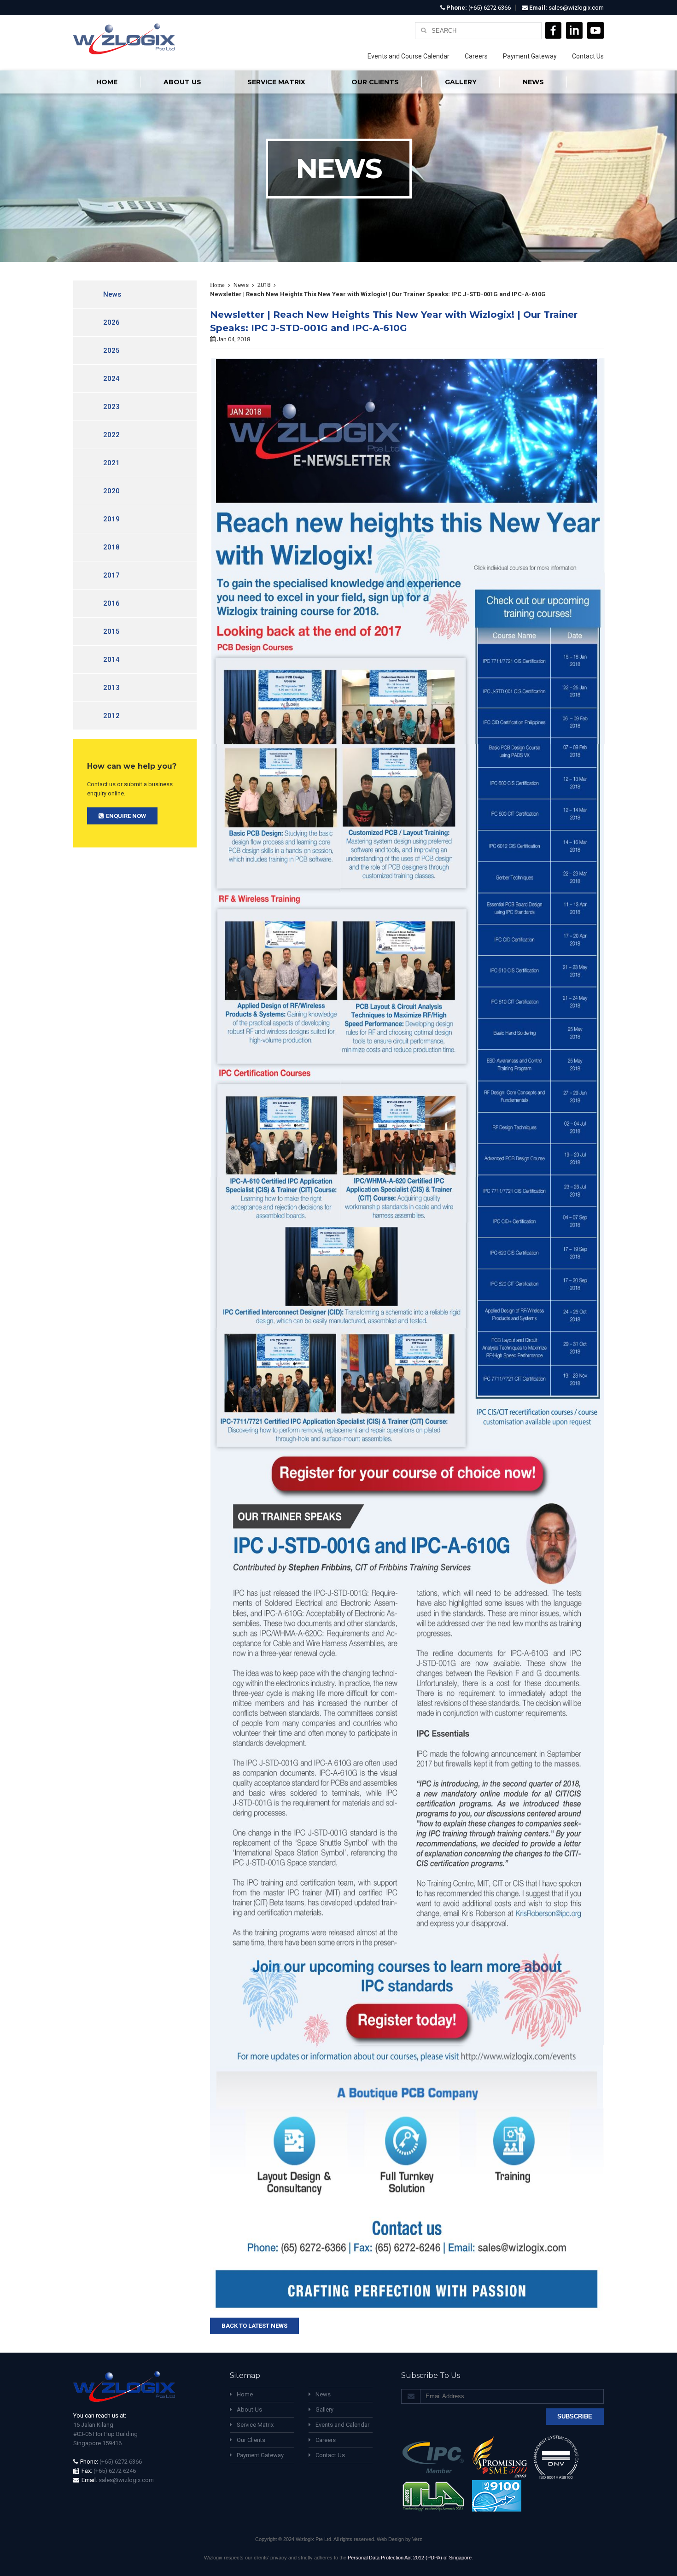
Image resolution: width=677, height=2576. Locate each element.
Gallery (324, 2410)
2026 (111, 322)
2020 (111, 491)
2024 (111, 379)
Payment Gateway (530, 56)
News (533, 82)
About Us (249, 2410)
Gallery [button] (461, 82)
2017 (111, 575)
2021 (111, 463)
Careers (476, 56)
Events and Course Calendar (409, 56)
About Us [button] (182, 82)
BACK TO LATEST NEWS (254, 2326)
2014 (111, 660)
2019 (111, 519)
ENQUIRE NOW (126, 816)
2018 (111, 547)
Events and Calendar (342, 2425)
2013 (111, 688)
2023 (111, 407)
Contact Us (588, 56)
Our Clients (375, 82)
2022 (111, 435)
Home (107, 82)
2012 (111, 716)
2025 (111, 350)
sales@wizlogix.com (576, 8)
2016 (111, 603)
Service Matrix (255, 2425)
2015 (111, 631)
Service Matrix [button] (276, 82)
